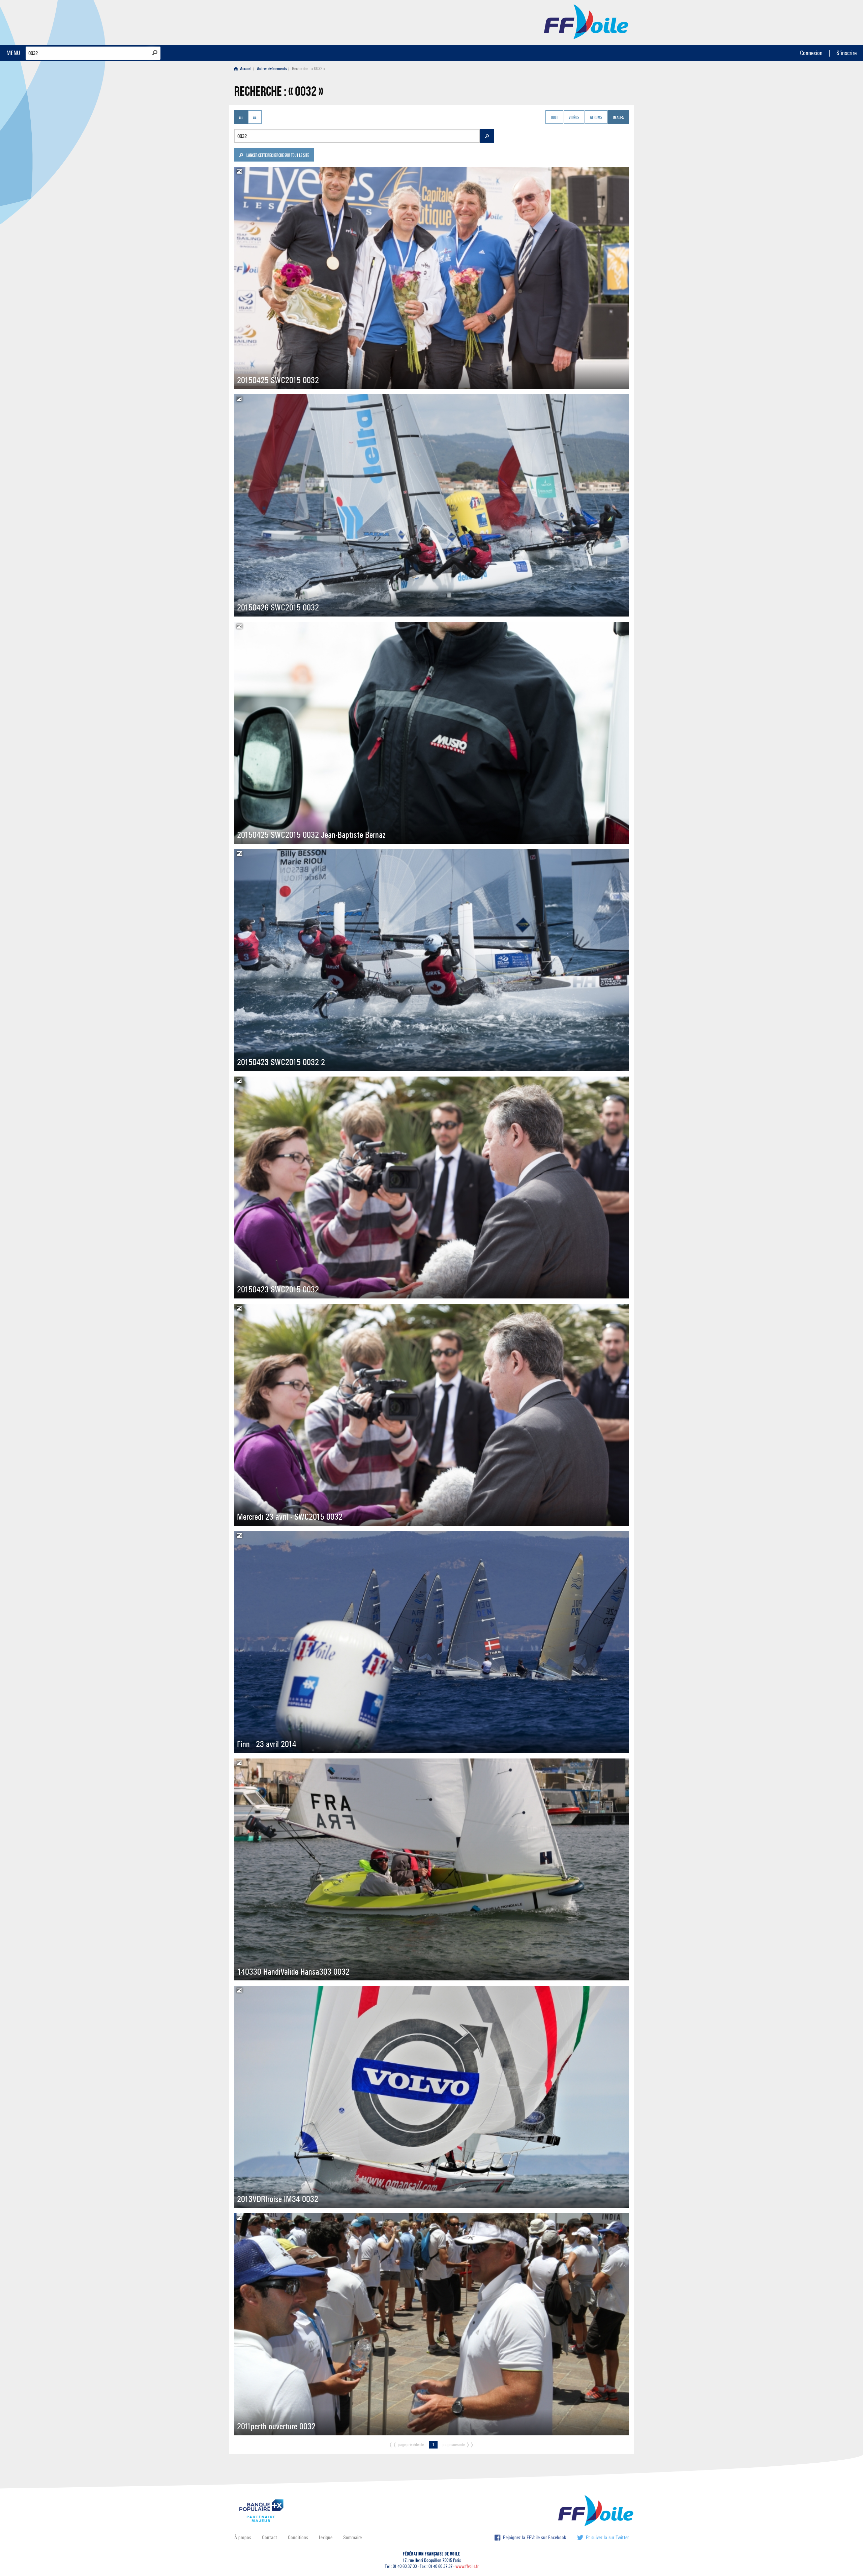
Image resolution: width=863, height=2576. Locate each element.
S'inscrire (846, 53)
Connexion (811, 53)
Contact (270, 2537)
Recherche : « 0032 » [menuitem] (309, 69)
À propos (243, 2537)
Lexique (326, 2537)
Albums (596, 118)
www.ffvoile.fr (467, 2566)
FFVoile (586, 21)
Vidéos (574, 118)
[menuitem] (244, 69)
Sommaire (352, 2537)
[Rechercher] (155, 53)
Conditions (298, 2537)
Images (618, 118)
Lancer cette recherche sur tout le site (277, 156)
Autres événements (272, 69)
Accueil (245, 69)
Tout (554, 118)
